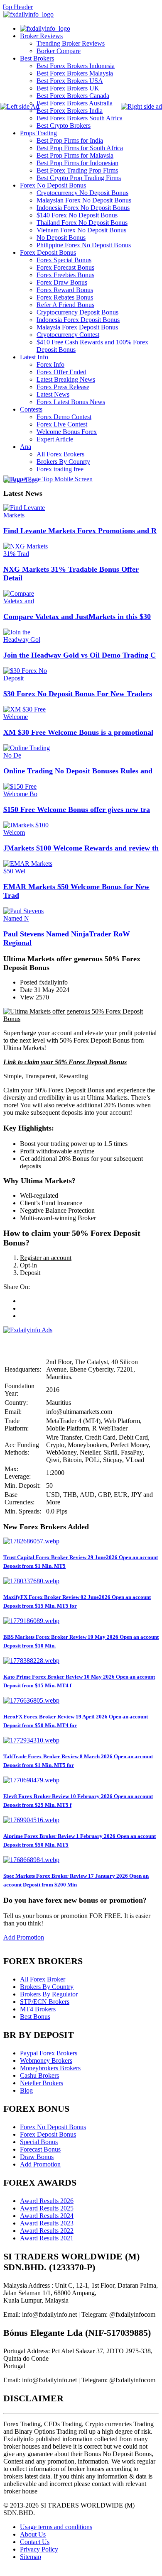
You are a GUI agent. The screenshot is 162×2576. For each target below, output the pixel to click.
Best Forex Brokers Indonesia (76, 66)
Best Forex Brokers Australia (75, 103)
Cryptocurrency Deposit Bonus (77, 312)
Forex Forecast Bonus (65, 267)
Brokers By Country (47, 1987)
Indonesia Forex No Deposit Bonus (83, 208)
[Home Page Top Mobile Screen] (48, 479)
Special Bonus (39, 2142)
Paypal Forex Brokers (49, 2053)
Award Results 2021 (47, 2238)
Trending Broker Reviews (71, 43)
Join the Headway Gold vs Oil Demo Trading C (80, 655)
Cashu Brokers (39, 2075)
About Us (33, 2534)
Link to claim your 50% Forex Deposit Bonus (65, 1062)
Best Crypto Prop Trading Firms (79, 178)
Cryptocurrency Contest (68, 335)
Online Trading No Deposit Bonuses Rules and (78, 771)
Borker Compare (59, 51)
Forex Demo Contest (64, 417)
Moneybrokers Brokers (50, 2068)
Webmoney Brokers (46, 2061)
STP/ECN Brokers (45, 2002)
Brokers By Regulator (49, 1994)
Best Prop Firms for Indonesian (77, 163)
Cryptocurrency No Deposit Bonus (82, 193)
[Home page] (45, 28)
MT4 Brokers (38, 2009)
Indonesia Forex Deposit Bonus (78, 320)
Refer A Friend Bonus (65, 305)
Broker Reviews (41, 36)
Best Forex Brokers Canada (73, 96)
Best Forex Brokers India (70, 111)
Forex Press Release (63, 387)
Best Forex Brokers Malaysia (75, 73)
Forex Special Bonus (64, 260)
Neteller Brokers (42, 2083)
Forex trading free (60, 469)
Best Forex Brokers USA (70, 81)
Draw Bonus (37, 2157)
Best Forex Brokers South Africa (80, 118)
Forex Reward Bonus (65, 290)
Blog (26, 2090)
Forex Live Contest (62, 424)
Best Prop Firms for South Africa (80, 148)
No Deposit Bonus (61, 238)
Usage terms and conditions (56, 2527)
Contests (31, 409)
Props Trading (38, 133)
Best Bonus (35, 2017)
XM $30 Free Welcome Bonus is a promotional (78, 732)
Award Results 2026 (47, 2201)
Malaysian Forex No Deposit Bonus (84, 200)
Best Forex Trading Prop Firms (77, 170)
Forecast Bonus (40, 2149)
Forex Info (50, 364)
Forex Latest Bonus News (71, 402)
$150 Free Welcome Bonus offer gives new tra (77, 809)
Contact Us (35, 2542)
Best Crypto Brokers (64, 126)
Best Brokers (37, 58)
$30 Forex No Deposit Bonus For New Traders (78, 694)
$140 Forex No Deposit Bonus (77, 215)
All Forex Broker (43, 1979)
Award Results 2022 (47, 2231)
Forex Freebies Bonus (65, 275)
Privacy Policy (39, 2549)
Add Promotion (24, 1937)
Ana (26, 447)
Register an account (46, 1258)
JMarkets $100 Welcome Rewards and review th (81, 848)
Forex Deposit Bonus (48, 252)
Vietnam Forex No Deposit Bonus (81, 230)
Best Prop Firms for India (70, 140)
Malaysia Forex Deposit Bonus (77, 327)
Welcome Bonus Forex (67, 432)
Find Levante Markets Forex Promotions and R (80, 531)
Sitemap (31, 2557)
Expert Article (55, 439)
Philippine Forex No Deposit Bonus (84, 245)
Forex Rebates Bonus (65, 297)
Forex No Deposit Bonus (53, 185)
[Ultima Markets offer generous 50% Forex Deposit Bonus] (81, 1019)
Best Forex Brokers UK (68, 88)
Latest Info (34, 357)
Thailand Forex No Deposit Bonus (82, 223)
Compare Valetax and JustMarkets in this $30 (77, 617)
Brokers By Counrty (63, 462)
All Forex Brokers (60, 454)
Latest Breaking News (66, 379)
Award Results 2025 (47, 2208)
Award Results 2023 (47, 2223)
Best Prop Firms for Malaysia (75, 155)
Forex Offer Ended (61, 372)
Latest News (53, 394)
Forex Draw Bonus (62, 282)
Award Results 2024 (47, 2216)
